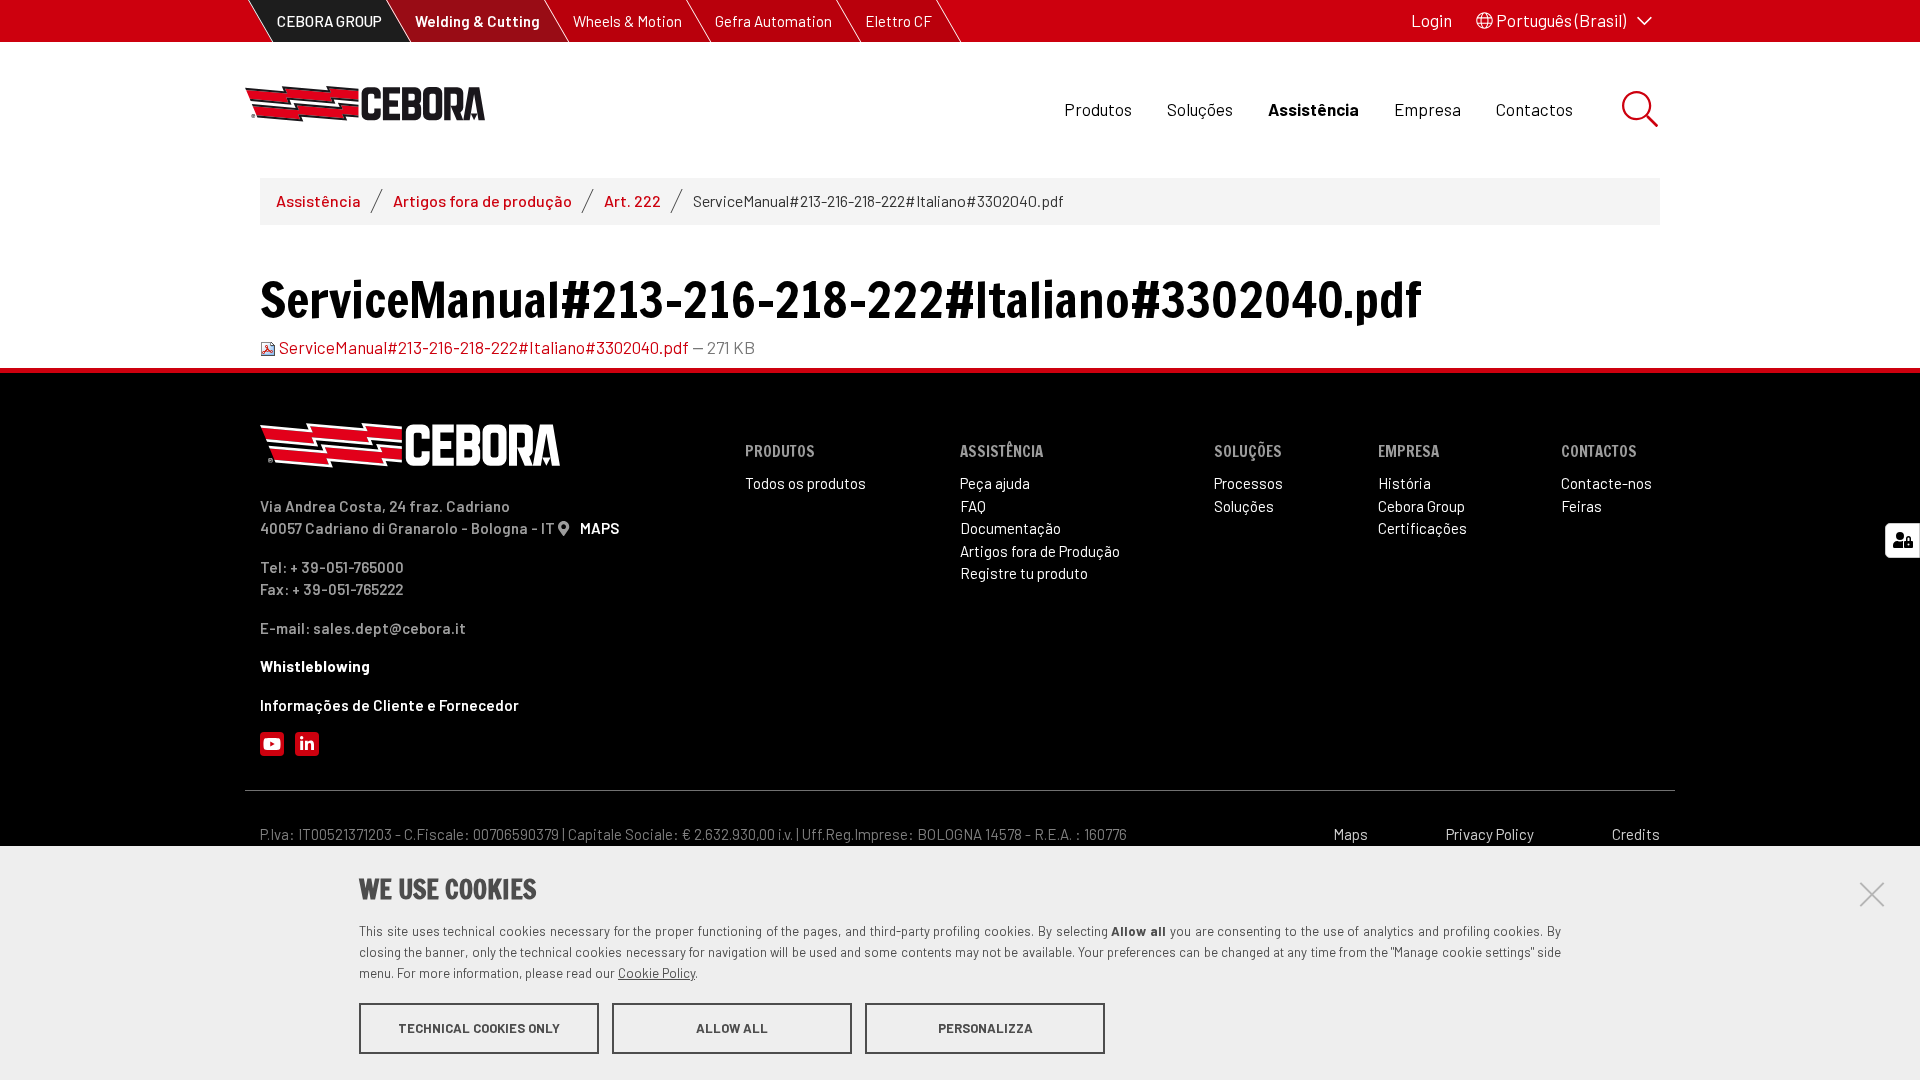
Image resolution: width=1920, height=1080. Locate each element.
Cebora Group (1421, 506)
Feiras (1581, 506)
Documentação (1010, 528)
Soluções (1200, 109)
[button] (1564, 21)
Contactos (1534, 109)
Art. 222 (632, 200)
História (1404, 483)
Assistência (1313, 109)
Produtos (1098, 109)
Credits (1636, 834)
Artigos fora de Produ (1040, 551)
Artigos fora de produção (482, 200)
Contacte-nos (1606, 483)
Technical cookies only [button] (479, 1028)
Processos (1248, 483)
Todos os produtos (805, 483)
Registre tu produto (1024, 573)
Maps (1350, 834)
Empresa (1427, 109)
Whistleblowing (315, 666)
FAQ (973, 506)
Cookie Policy (656, 973)
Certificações (1422, 528)
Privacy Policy (1490, 834)
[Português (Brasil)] (365, 109)
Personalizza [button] (985, 1028)
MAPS (599, 528)
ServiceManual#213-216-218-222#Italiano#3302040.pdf (484, 347)
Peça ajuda (995, 483)
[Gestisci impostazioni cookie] (1902, 540)
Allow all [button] (732, 1028)
